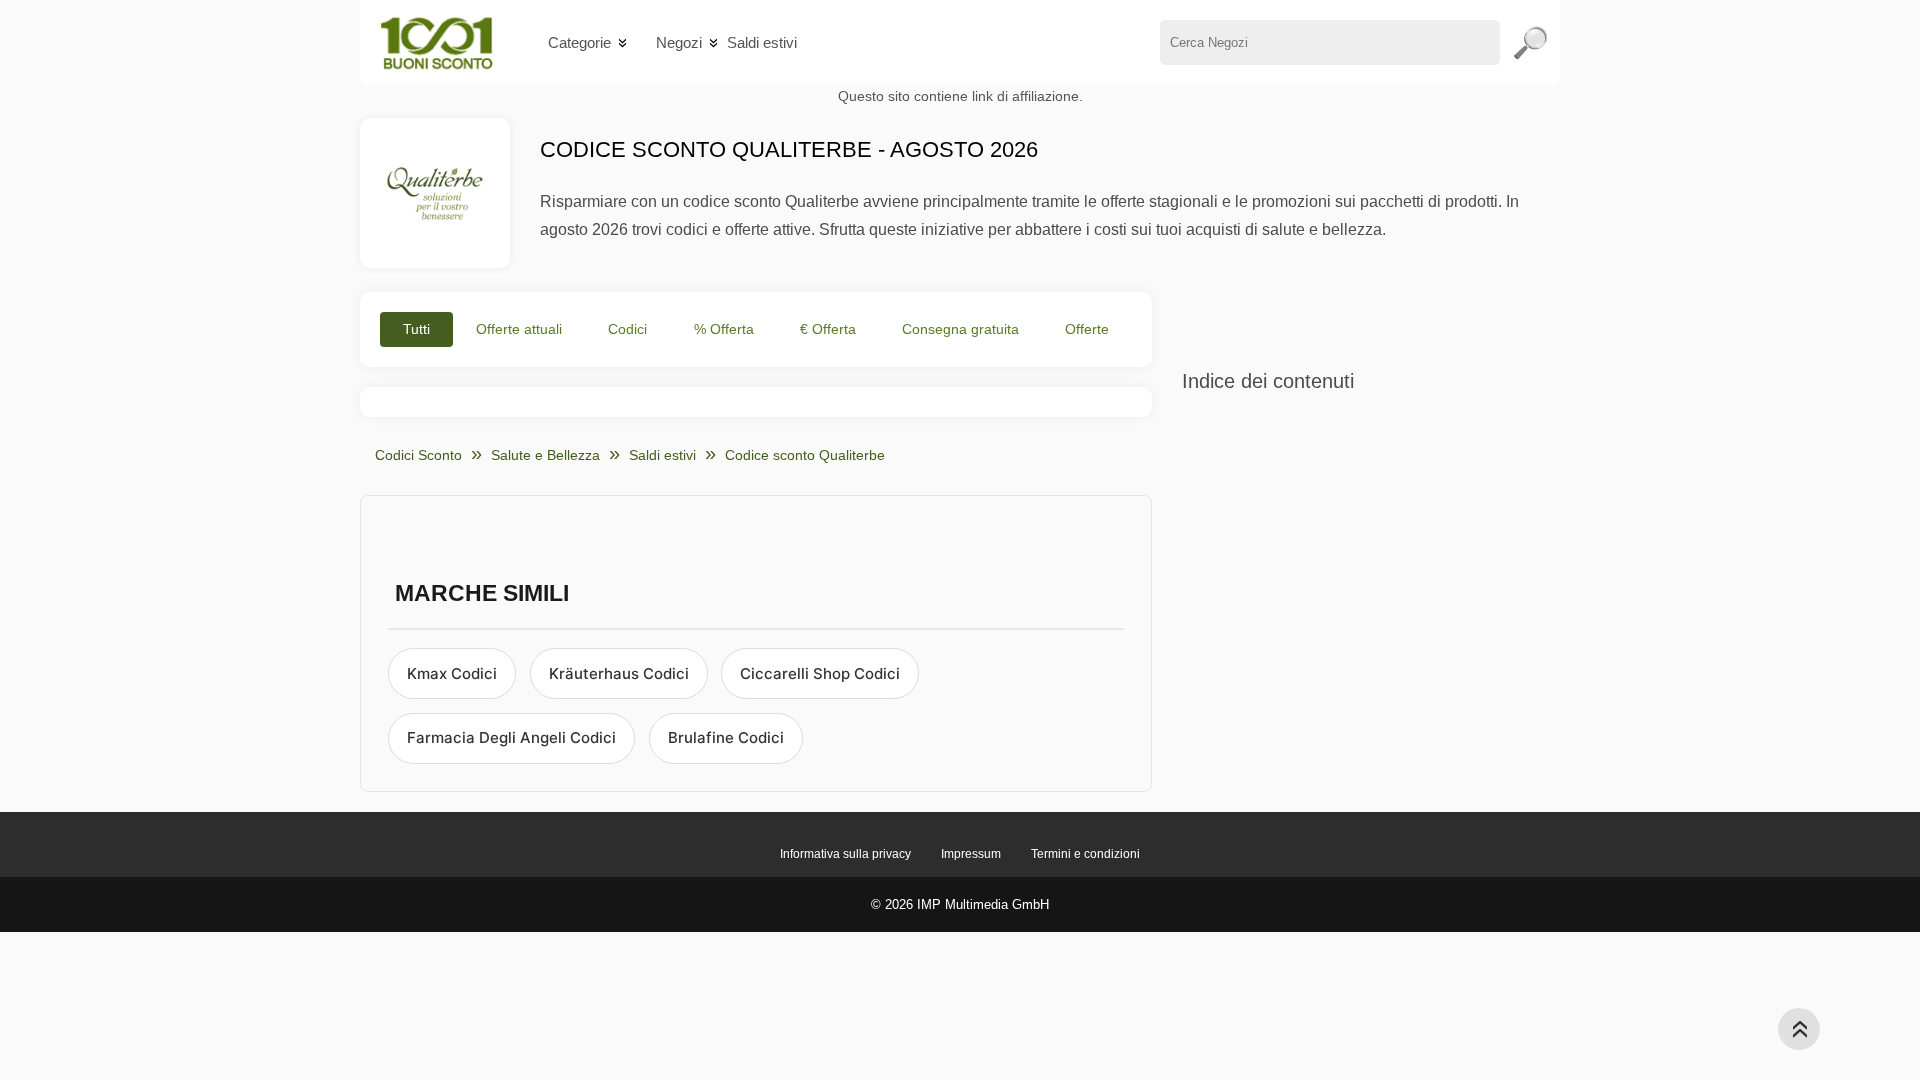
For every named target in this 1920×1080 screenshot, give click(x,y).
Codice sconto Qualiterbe (805, 455)
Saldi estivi (762, 42)
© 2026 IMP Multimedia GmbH (960, 904)
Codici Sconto (418, 455)
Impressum (971, 854)
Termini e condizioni (1085, 854)
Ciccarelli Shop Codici (820, 673)
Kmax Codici (452, 673)
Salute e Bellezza (545, 455)
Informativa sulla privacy (845, 854)
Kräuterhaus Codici (619, 673)
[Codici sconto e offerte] (436, 42)
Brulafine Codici (726, 737)
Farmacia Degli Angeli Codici (511, 737)
